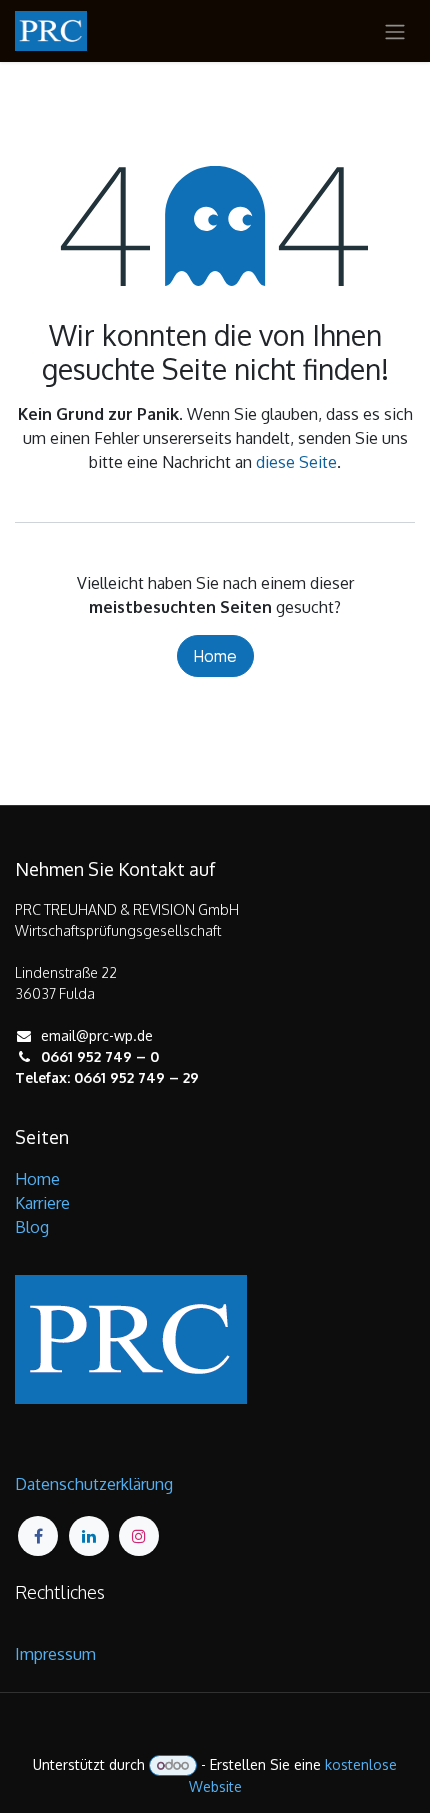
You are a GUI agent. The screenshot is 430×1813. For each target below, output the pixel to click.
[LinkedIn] (89, 1536)
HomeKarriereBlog (42, 1203)
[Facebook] (38, 1536)
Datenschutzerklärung (94, 1484)
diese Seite (296, 462)
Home (215, 656)
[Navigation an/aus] (395, 31)
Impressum (55, 1654)
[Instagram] (139, 1536)
